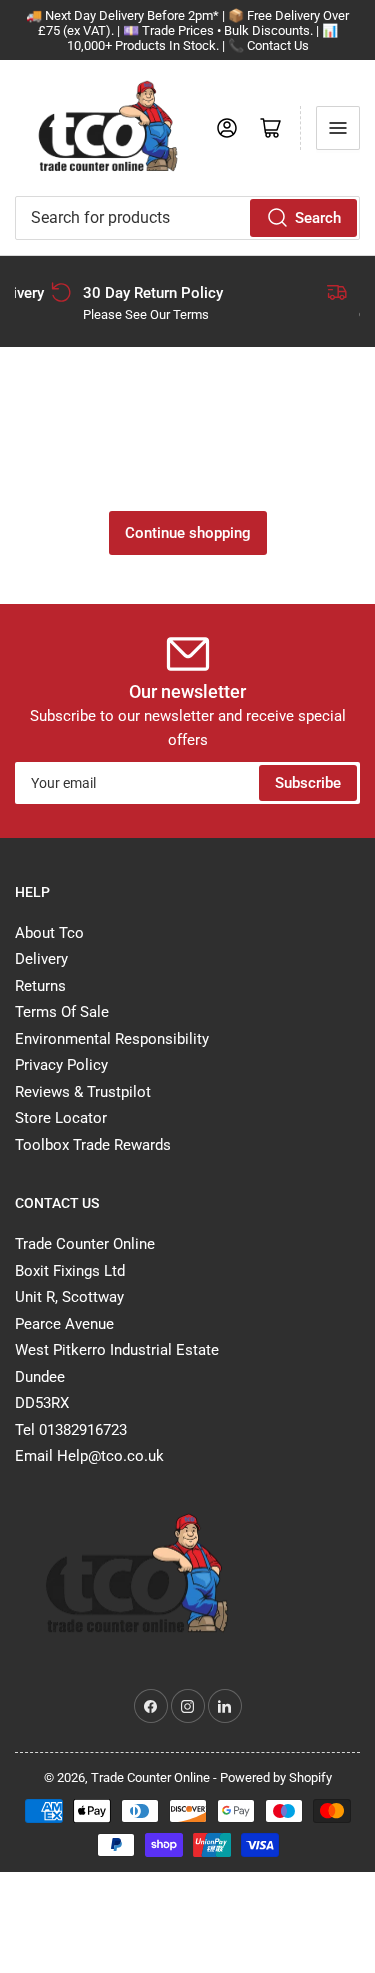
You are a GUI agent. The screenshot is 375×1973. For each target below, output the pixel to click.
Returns (40, 986)
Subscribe (308, 783)
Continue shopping (188, 533)
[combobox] (187, 218)
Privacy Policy (61, 1065)
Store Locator (61, 1118)
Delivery (41, 959)
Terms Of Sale (62, 1012)
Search (318, 218)
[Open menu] (338, 128)
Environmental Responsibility (112, 1039)
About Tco (49, 933)
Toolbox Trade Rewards (93, 1145)
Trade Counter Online (152, 1777)
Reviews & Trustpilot (83, 1092)
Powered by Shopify (276, 1777)
